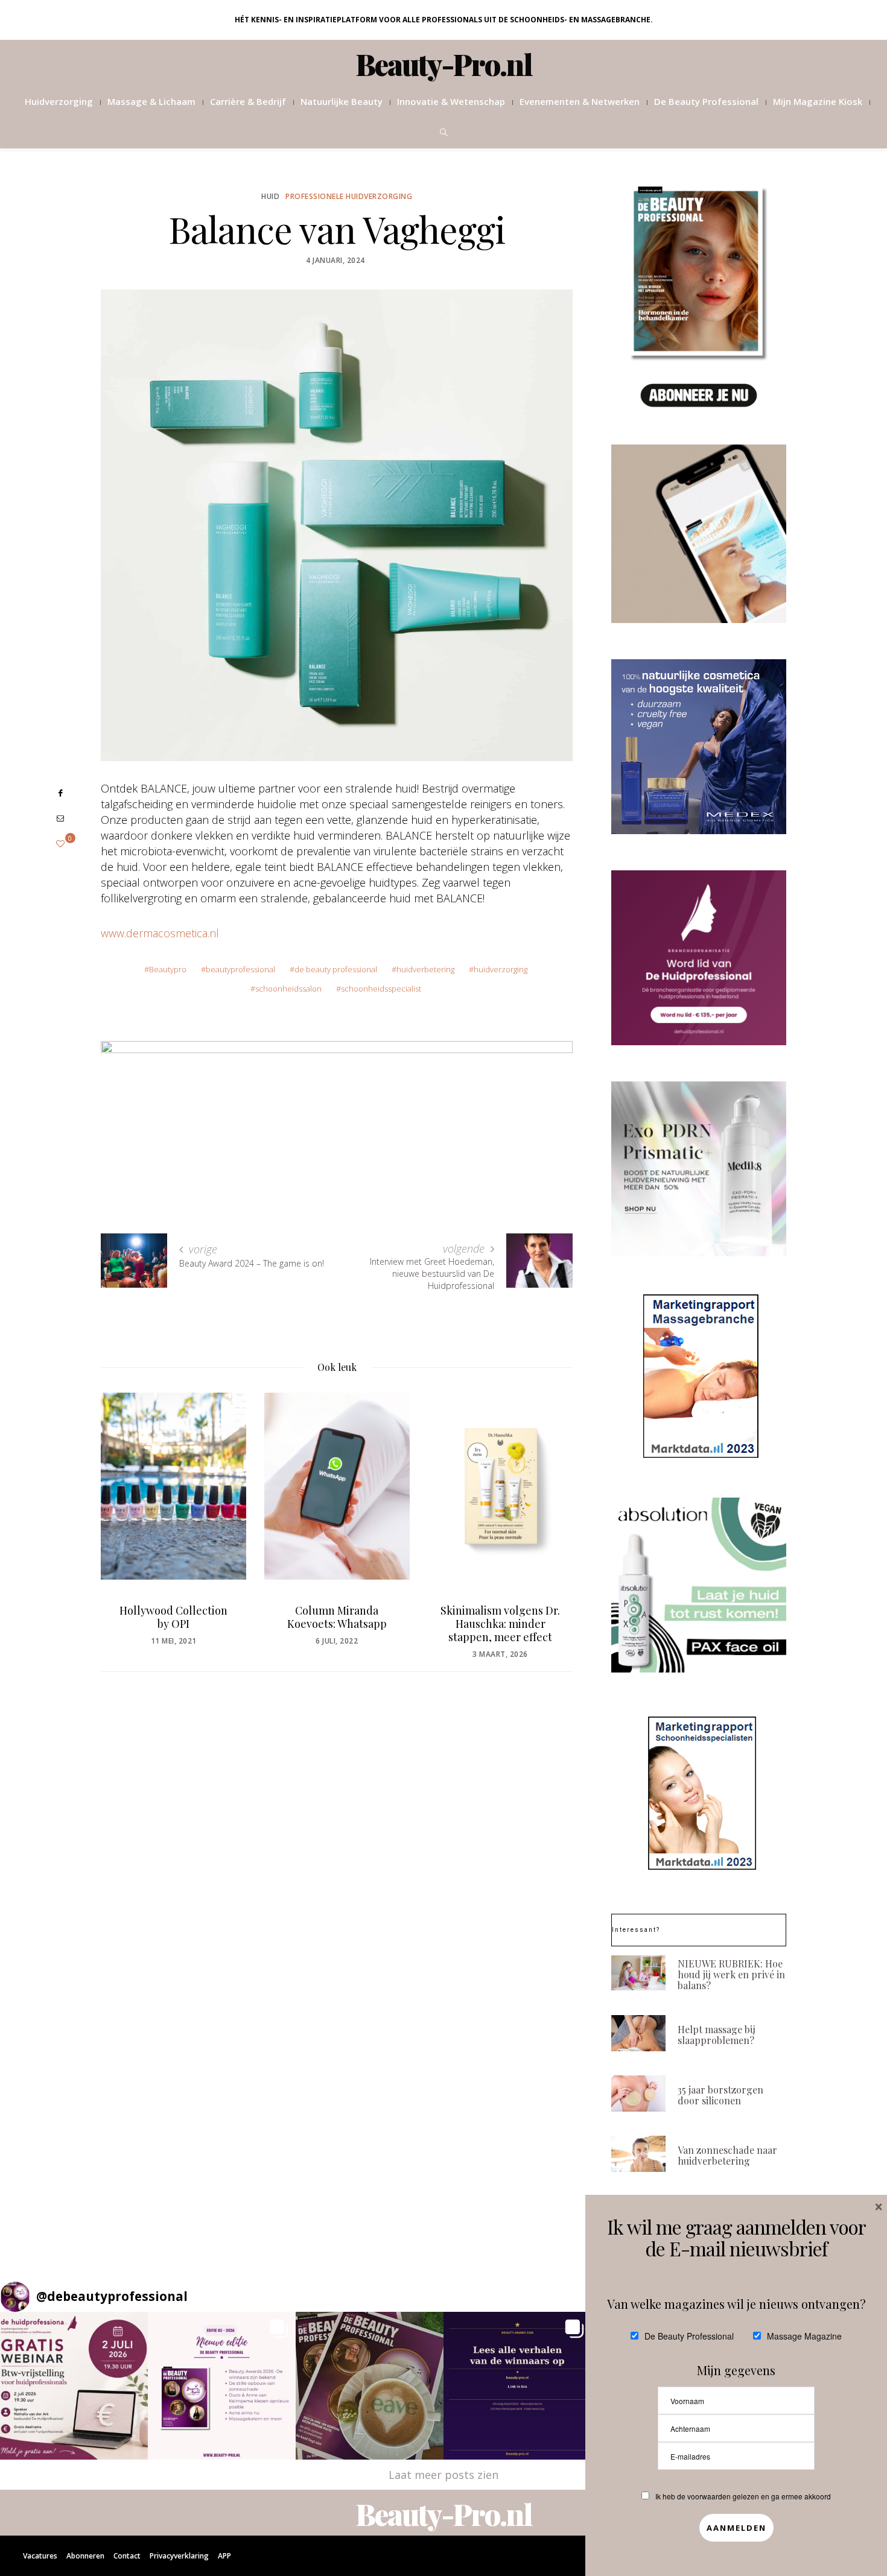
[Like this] (60, 843)
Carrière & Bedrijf (248, 101)
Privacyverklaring (179, 2556)
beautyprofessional (240, 969)
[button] (74, 2386)
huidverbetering (425, 969)
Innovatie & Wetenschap (451, 101)
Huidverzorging (59, 101)
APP (224, 2556)
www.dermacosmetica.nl (160, 933)
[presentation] (128, 1507)
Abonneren (85, 2556)
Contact (127, 2556)
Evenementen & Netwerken (580, 101)
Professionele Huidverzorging (349, 196)
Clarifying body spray (541, 1610)
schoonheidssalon (288, 989)
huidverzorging (501, 969)
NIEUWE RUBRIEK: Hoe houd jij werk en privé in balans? (731, 1974)
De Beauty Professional (706, 101)
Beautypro (168, 969)
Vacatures (40, 2556)
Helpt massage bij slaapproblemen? (717, 2035)
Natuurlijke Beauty (342, 101)
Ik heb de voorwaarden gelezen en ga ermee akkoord (743, 2496)
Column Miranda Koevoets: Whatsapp (214, 1617)
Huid (270, 196)
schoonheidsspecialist (381, 989)
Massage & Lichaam (151, 101)
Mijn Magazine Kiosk (818, 101)
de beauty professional (336, 969)
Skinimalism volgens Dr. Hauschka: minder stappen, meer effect (378, 1624)
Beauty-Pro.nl (444, 64)
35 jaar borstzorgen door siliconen (720, 2095)
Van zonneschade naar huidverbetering (727, 2155)
